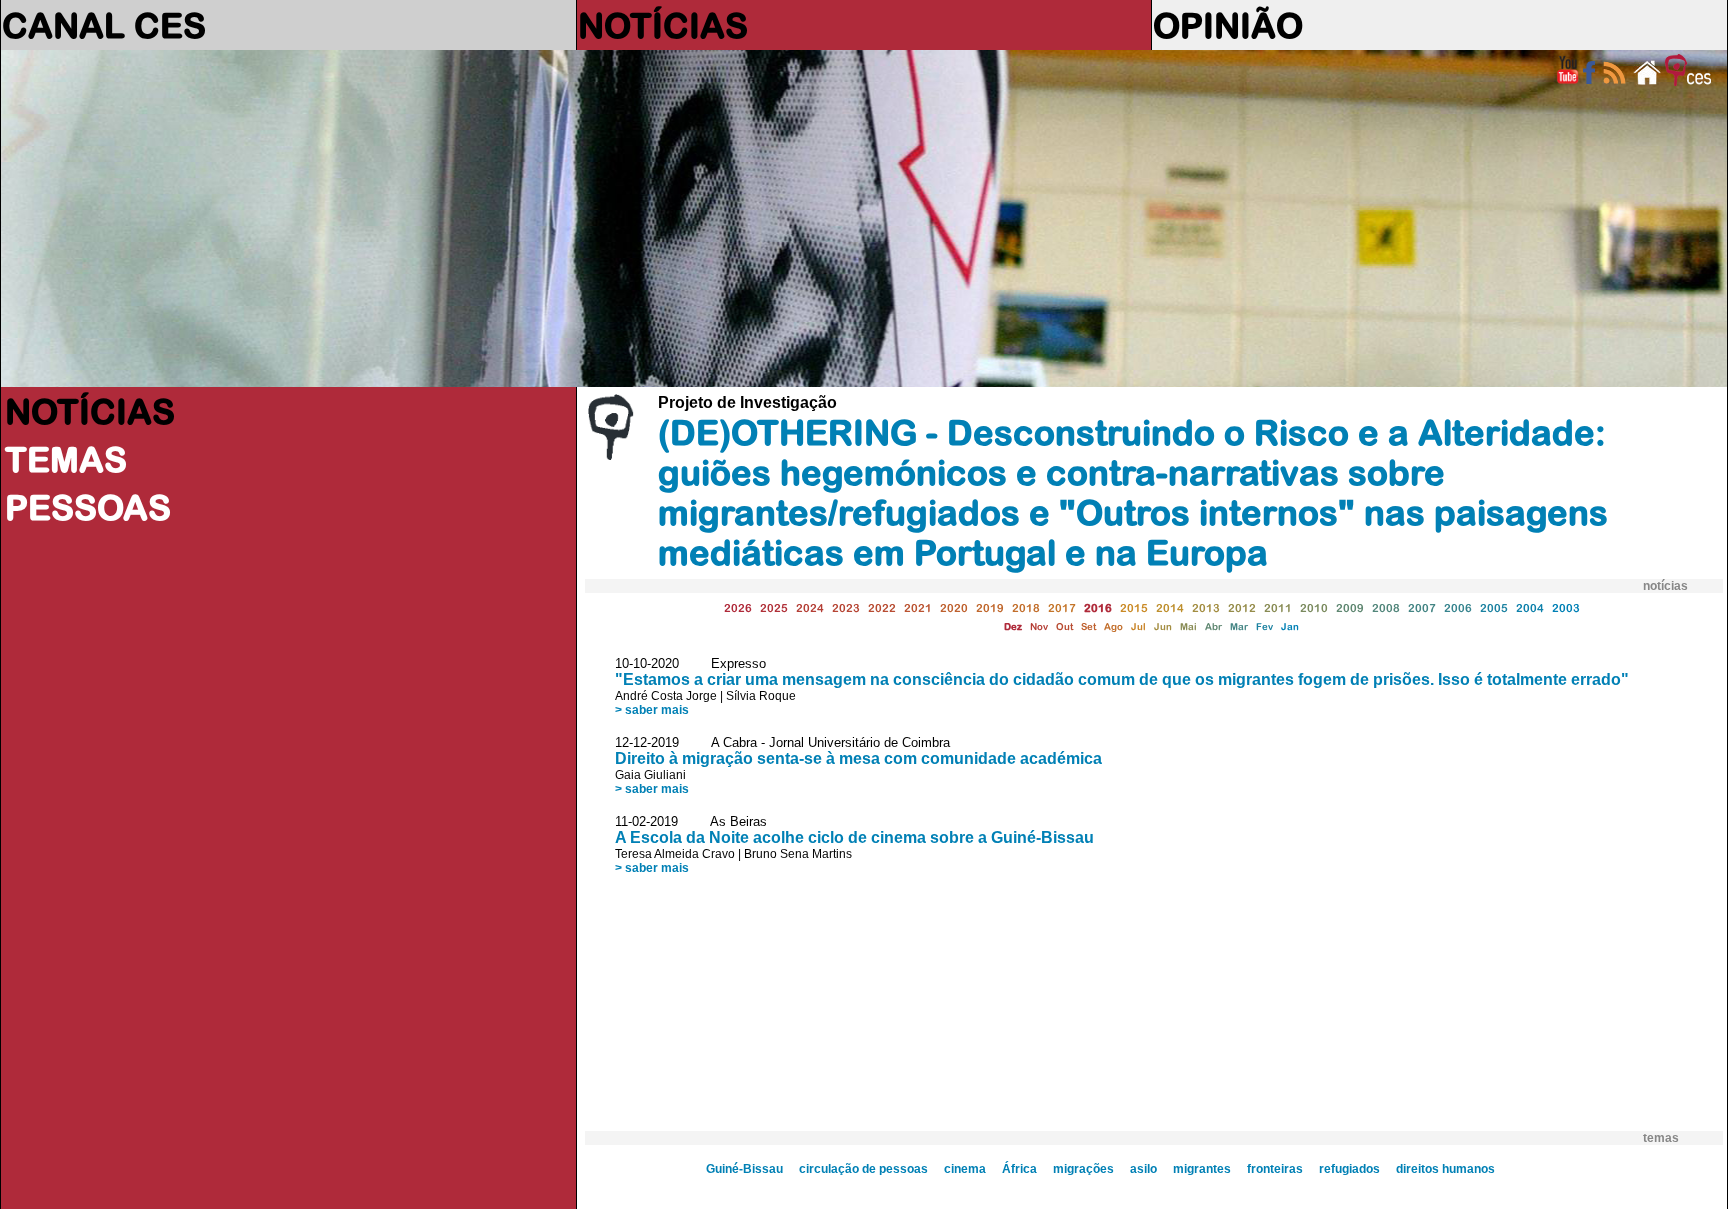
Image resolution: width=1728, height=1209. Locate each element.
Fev (1264, 626)
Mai (1188, 626)
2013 (1206, 607)
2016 (1098, 607)
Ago (1113, 626)
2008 (1386, 607)
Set (1088, 626)
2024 (810, 607)
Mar (1239, 626)
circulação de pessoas (863, 1169)
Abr (1213, 626)
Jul (1138, 626)
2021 (918, 607)
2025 (774, 607)
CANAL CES (104, 25)
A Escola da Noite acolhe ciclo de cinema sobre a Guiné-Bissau (854, 837)
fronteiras (1275, 1169)
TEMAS (66, 459)
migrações (1083, 1169)
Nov (1039, 626)
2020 (954, 607)
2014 (1170, 607)
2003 (1566, 607)
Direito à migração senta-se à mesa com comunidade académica (858, 758)
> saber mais (652, 710)
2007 (1422, 607)
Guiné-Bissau (744, 1169)
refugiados (1349, 1169)
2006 (1458, 607)
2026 (738, 607)
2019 (990, 607)
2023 (846, 607)
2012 (1242, 607)
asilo (1143, 1169)
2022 (882, 607)
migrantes (1202, 1169)
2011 (1278, 607)
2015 (1134, 607)
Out (1064, 626)
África (1019, 1169)
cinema (965, 1169)
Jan (1290, 626)
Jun (1163, 626)
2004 (1530, 607)
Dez (1013, 626)
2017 (1062, 607)
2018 (1026, 607)
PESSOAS (88, 507)
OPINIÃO (1228, 25)
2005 (1494, 607)
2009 (1350, 607)
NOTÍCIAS (663, 25)
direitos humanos (1445, 1169)
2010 (1314, 607)
